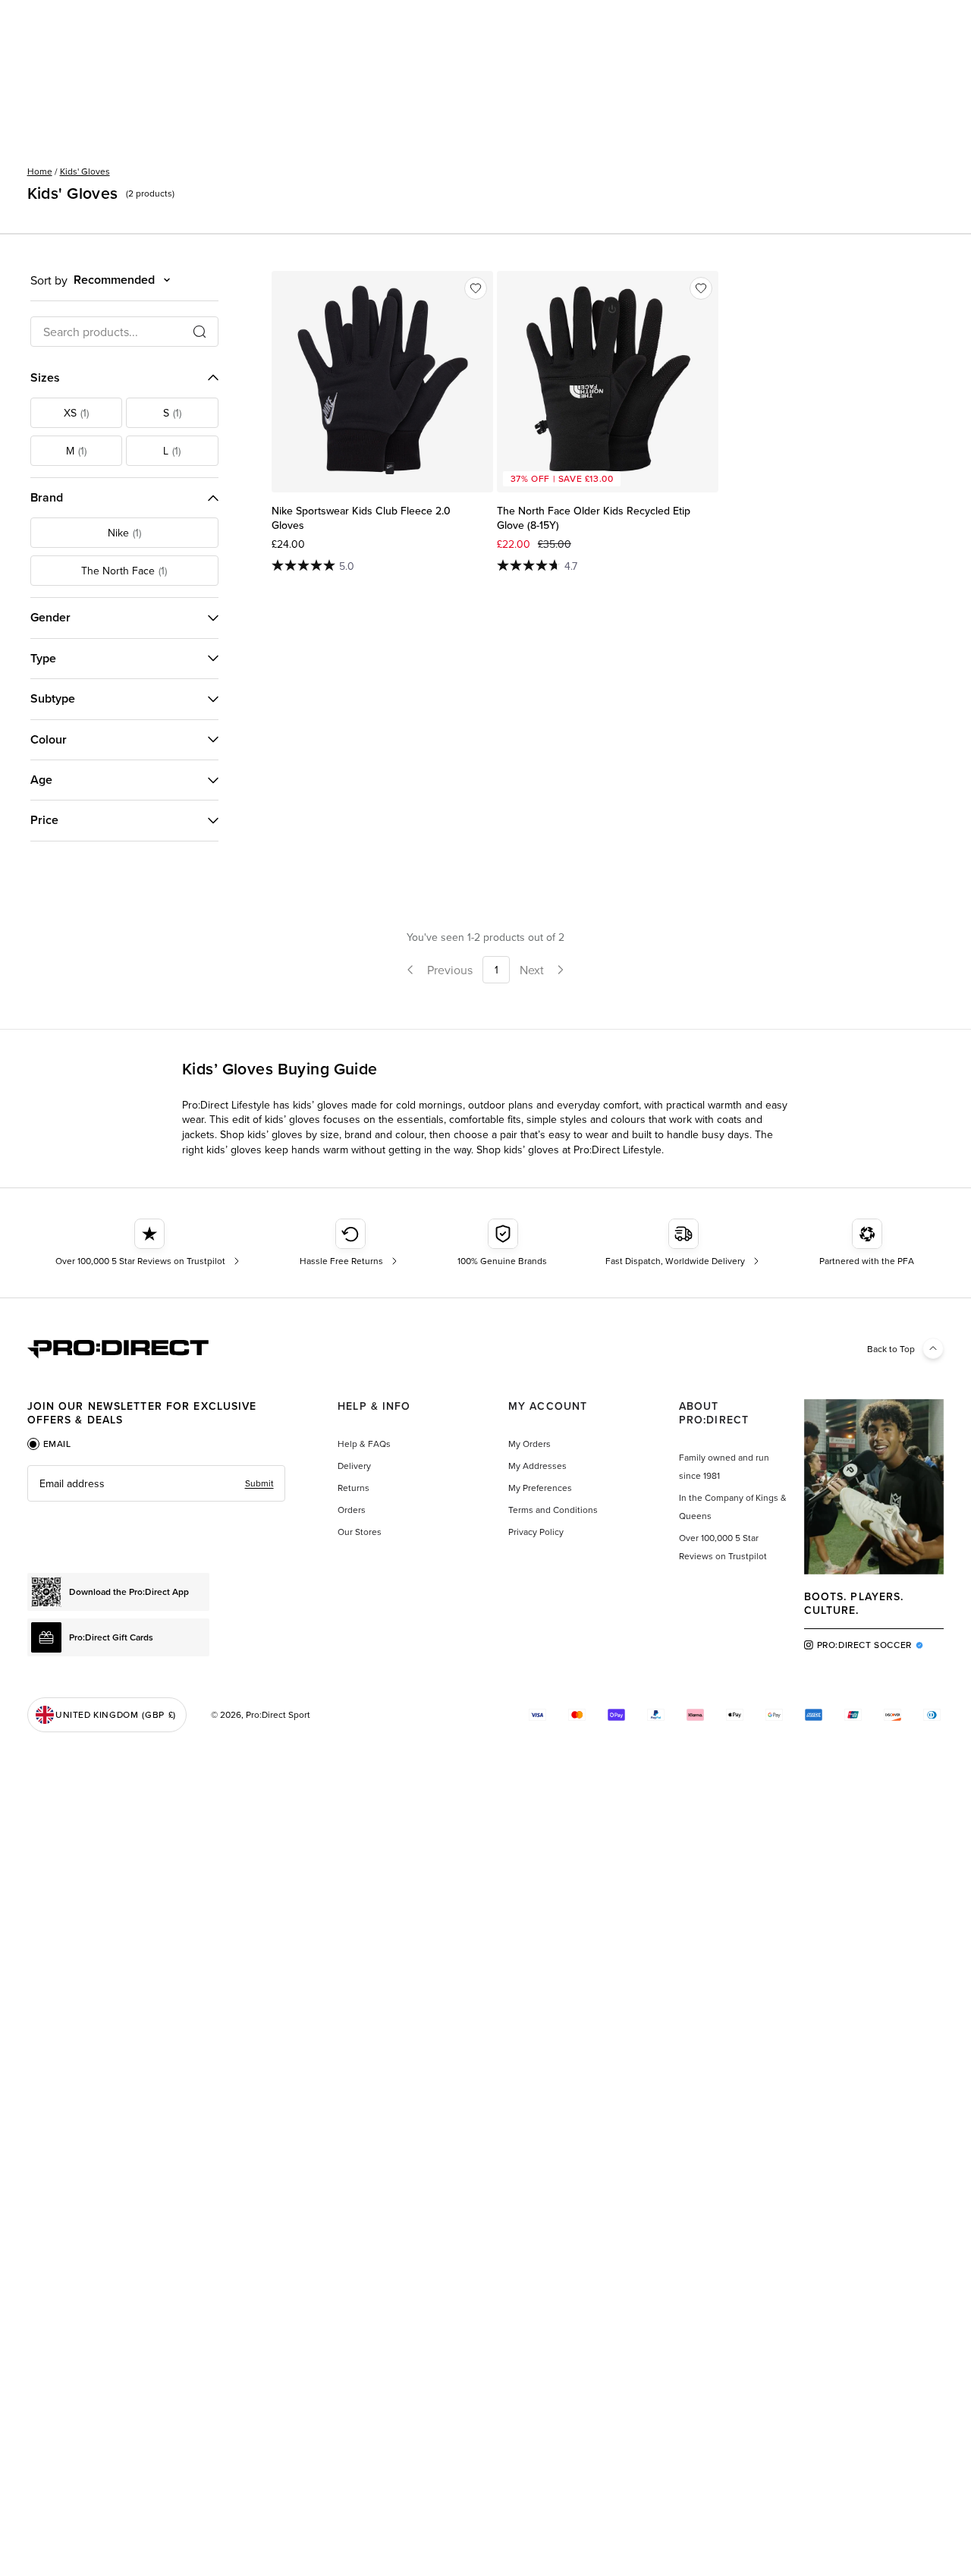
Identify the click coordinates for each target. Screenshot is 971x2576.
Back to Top (891, 1349)
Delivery (354, 1466)
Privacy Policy (536, 1532)
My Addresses (537, 1466)
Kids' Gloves (85, 171)
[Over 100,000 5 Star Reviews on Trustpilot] (149, 1243)
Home (40, 171)
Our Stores (360, 1532)
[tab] (49, 1444)
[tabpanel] (156, 1483)
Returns (354, 1488)
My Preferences (540, 1488)
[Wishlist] (476, 288)
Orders (352, 1510)
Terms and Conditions (553, 1510)
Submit (259, 1483)
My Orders (529, 1444)
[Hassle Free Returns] (350, 1243)
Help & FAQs (364, 1444)
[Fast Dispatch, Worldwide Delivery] (684, 1243)
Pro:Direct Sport (278, 1714)
